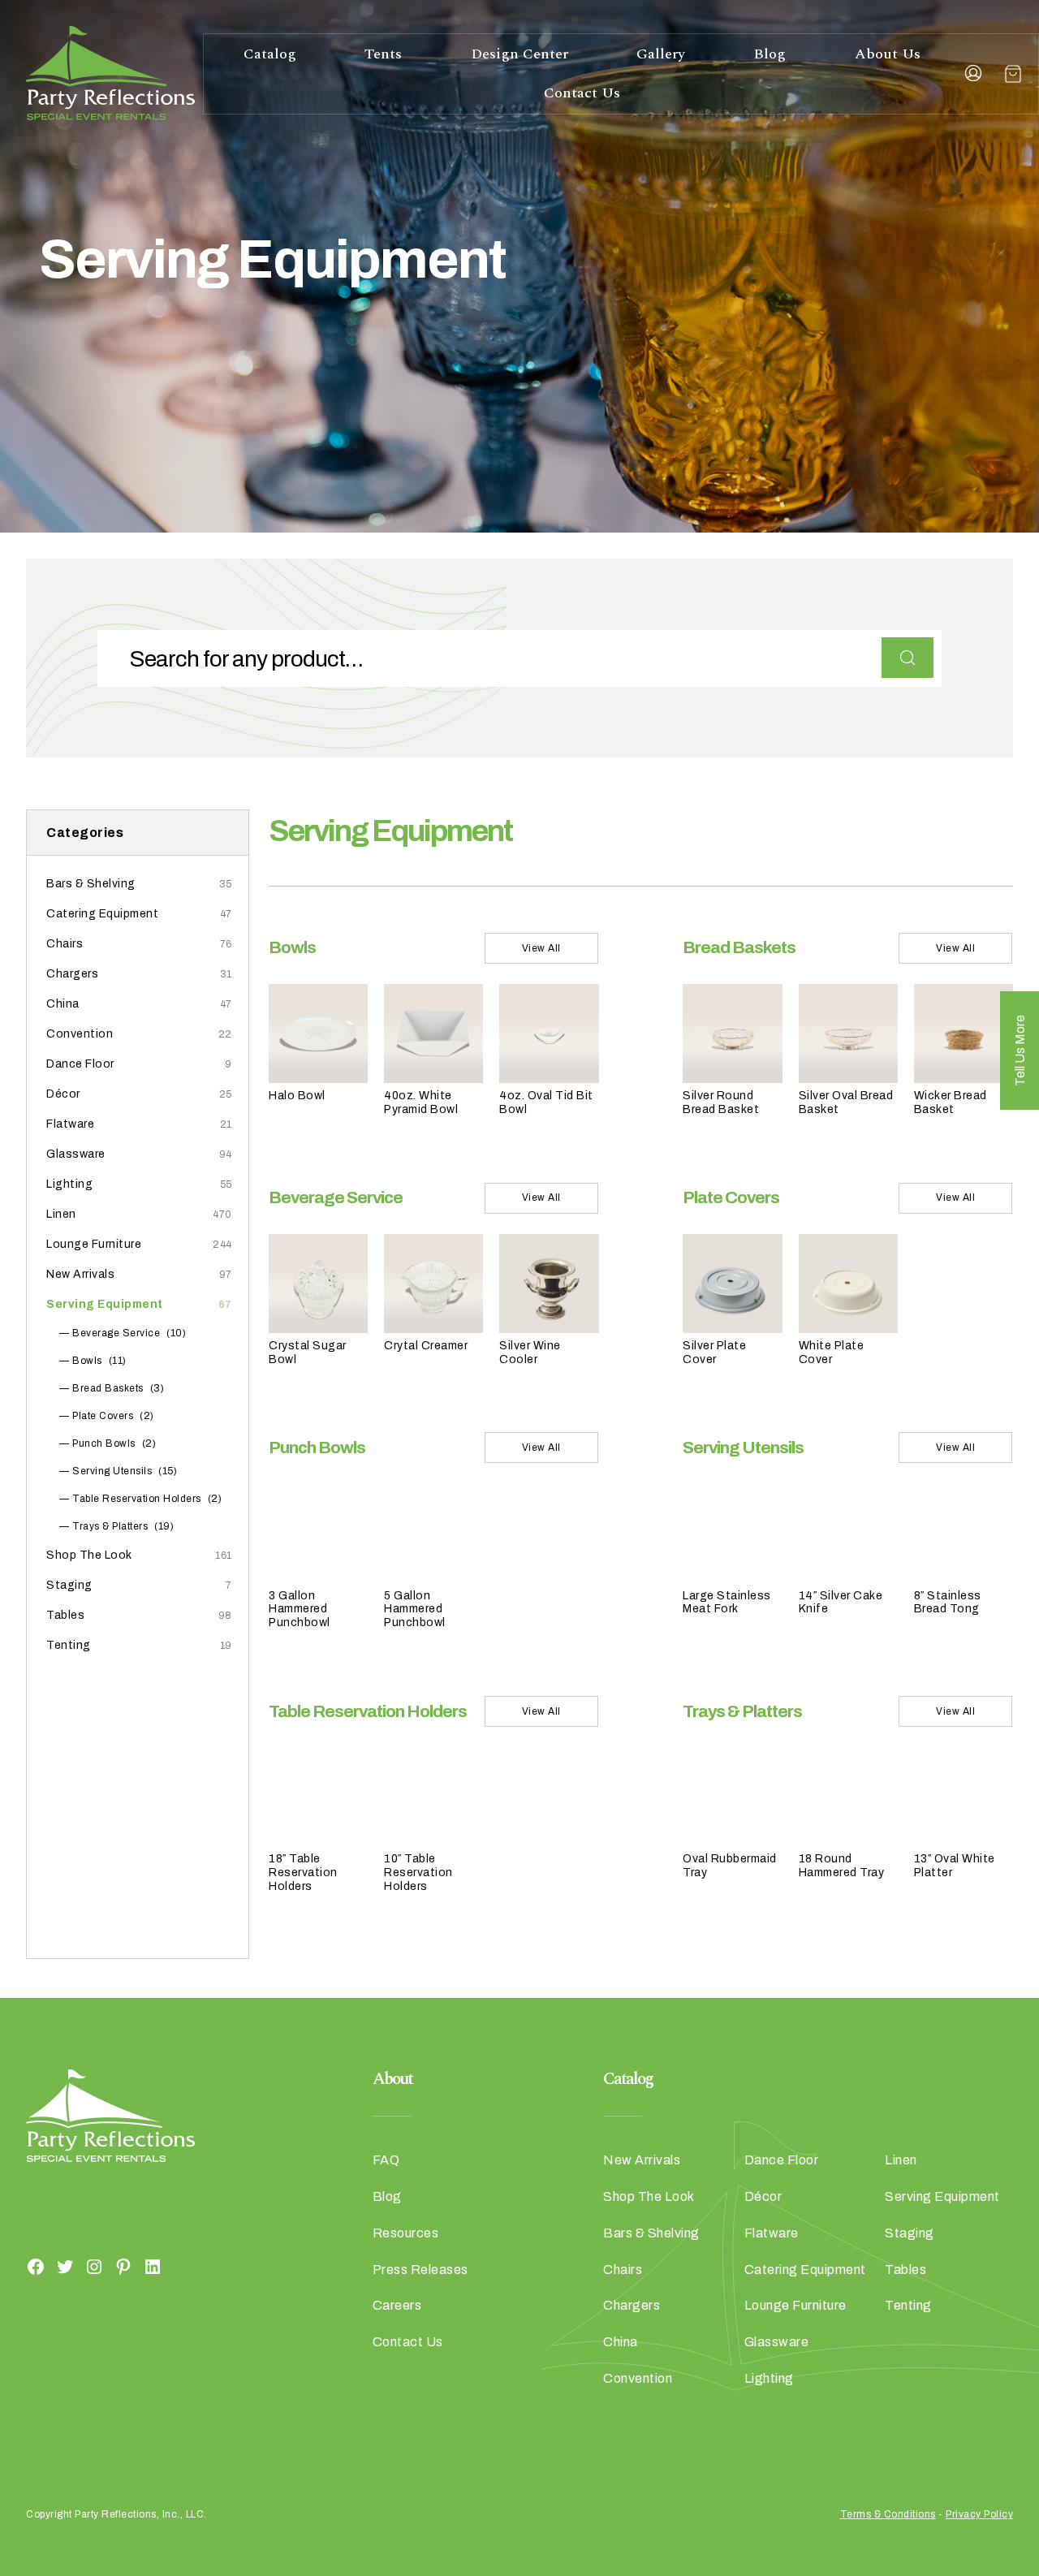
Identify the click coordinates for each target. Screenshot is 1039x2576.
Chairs (65, 944)
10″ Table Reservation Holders (418, 1873)
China (63, 1004)
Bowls (87, 1361)
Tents (383, 54)
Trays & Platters (110, 1526)
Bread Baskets (108, 1388)
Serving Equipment (105, 1304)
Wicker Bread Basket (951, 1102)
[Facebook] (36, 2267)
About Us (888, 54)
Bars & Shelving (91, 884)
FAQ (386, 2160)
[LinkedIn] (153, 2267)
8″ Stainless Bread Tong (948, 1603)
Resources (406, 2233)
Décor (63, 1094)
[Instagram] (94, 2267)
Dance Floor (80, 1064)
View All (541, 948)
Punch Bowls (104, 1443)
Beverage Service (116, 1333)
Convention (80, 1034)
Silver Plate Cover (714, 1353)
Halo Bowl (297, 1096)
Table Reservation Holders (137, 1499)
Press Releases (420, 2270)
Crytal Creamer (426, 1346)
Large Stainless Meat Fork (727, 1603)
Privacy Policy (979, 2514)
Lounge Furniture (94, 1244)
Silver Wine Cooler (530, 1353)
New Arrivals (80, 1274)
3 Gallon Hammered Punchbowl (300, 1609)
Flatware (70, 1124)
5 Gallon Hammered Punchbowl (415, 1609)
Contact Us (582, 93)
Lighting (69, 1184)
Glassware (76, 1154)
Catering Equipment (102, 914)
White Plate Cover (832, 1353)
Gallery (661, 54)
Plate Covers (103, 1416)
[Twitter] (65, 2267)
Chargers (72, 974)
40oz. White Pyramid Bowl (421, 1102)
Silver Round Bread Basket (721, 1102)
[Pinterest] (123, 2267)
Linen (61, 1214)
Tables (65, 1615)
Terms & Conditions (888, 2514)
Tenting (69, 1645)
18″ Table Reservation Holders (303, 1873)
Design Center (519, 54)
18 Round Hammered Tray (842, 1866)
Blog (770, 54)
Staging (69, 1585)
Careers (397, 2305)
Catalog (270, 54)
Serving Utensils (112, 1471)
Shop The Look (89, 1555)
